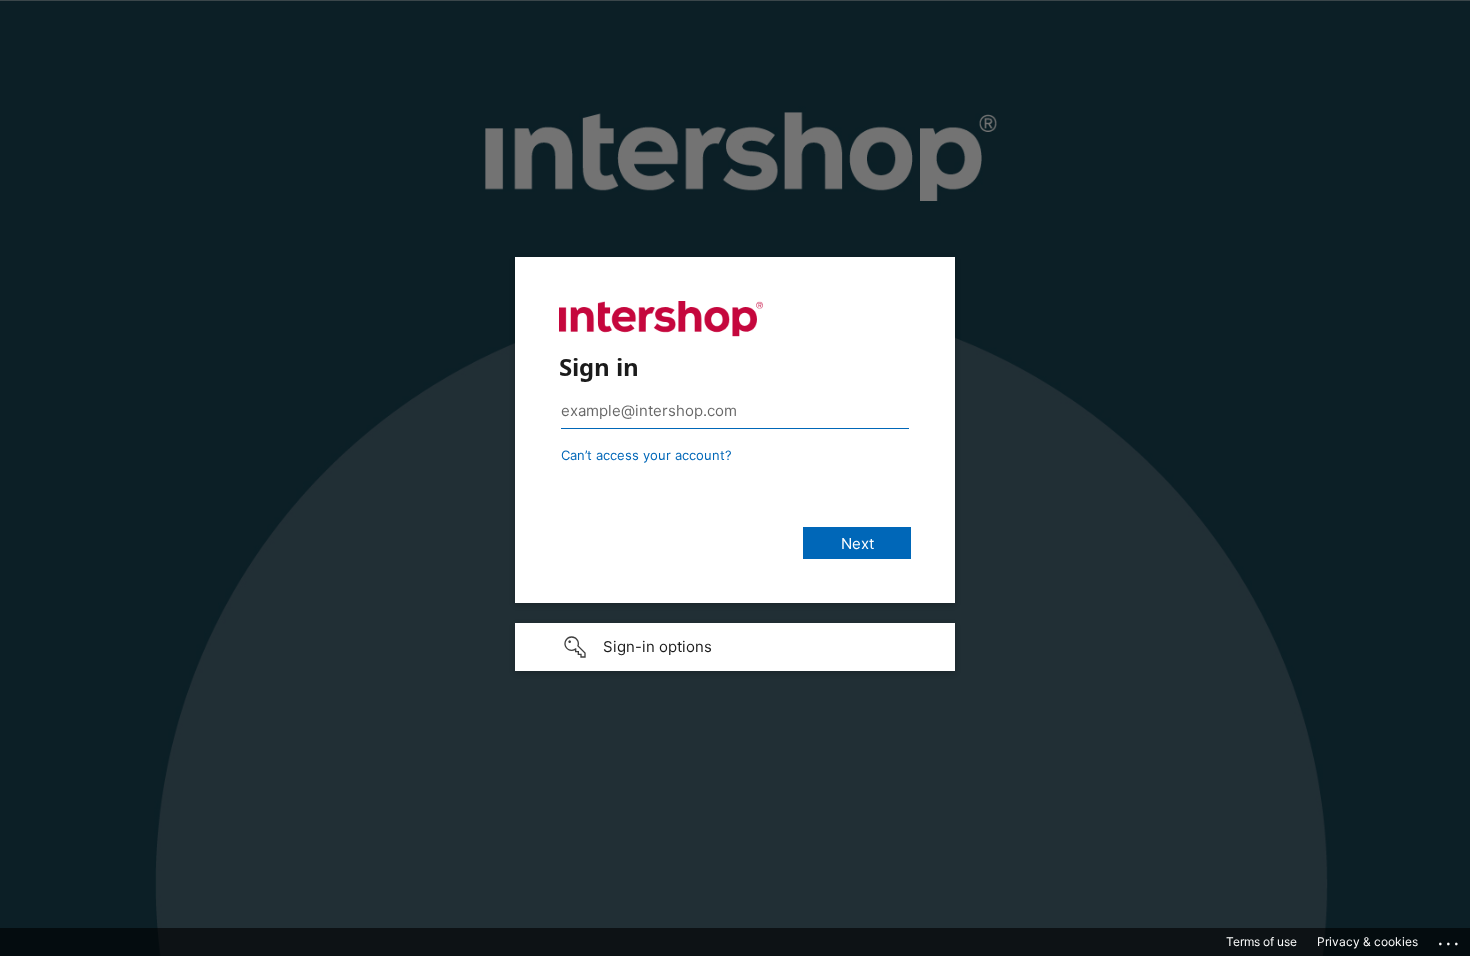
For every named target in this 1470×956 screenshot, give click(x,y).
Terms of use (1261, 941)
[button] (735, 647)
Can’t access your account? (646, 455)
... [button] (1450, 939)
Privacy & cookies (1367, 941)
